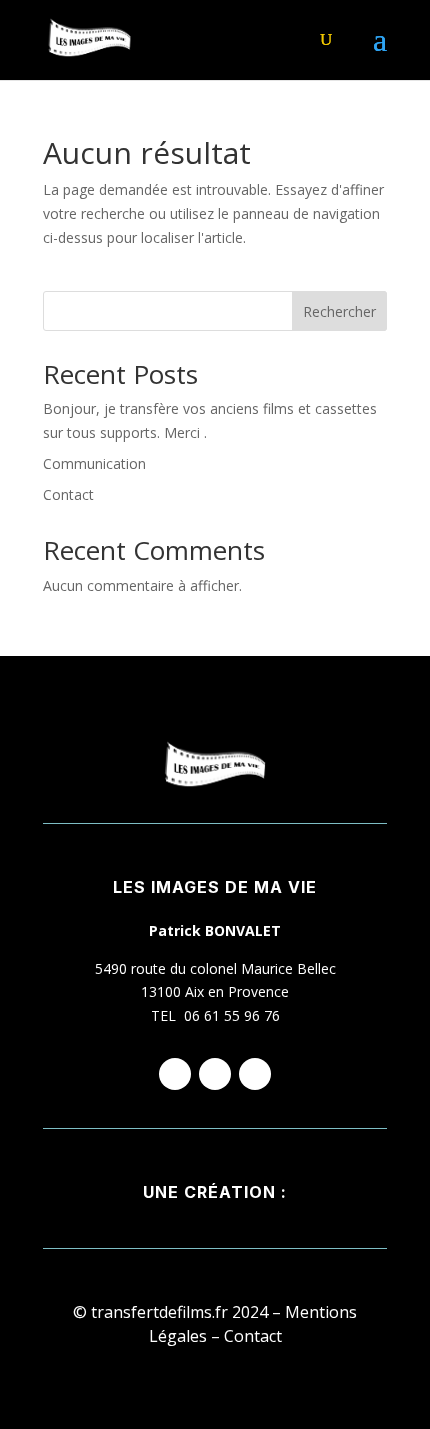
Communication (94, 463)
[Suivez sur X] (215, 1074)
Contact (68, 494)
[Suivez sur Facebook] (175, 1074)
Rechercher (339, 311)
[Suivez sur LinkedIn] (255, 1074)
